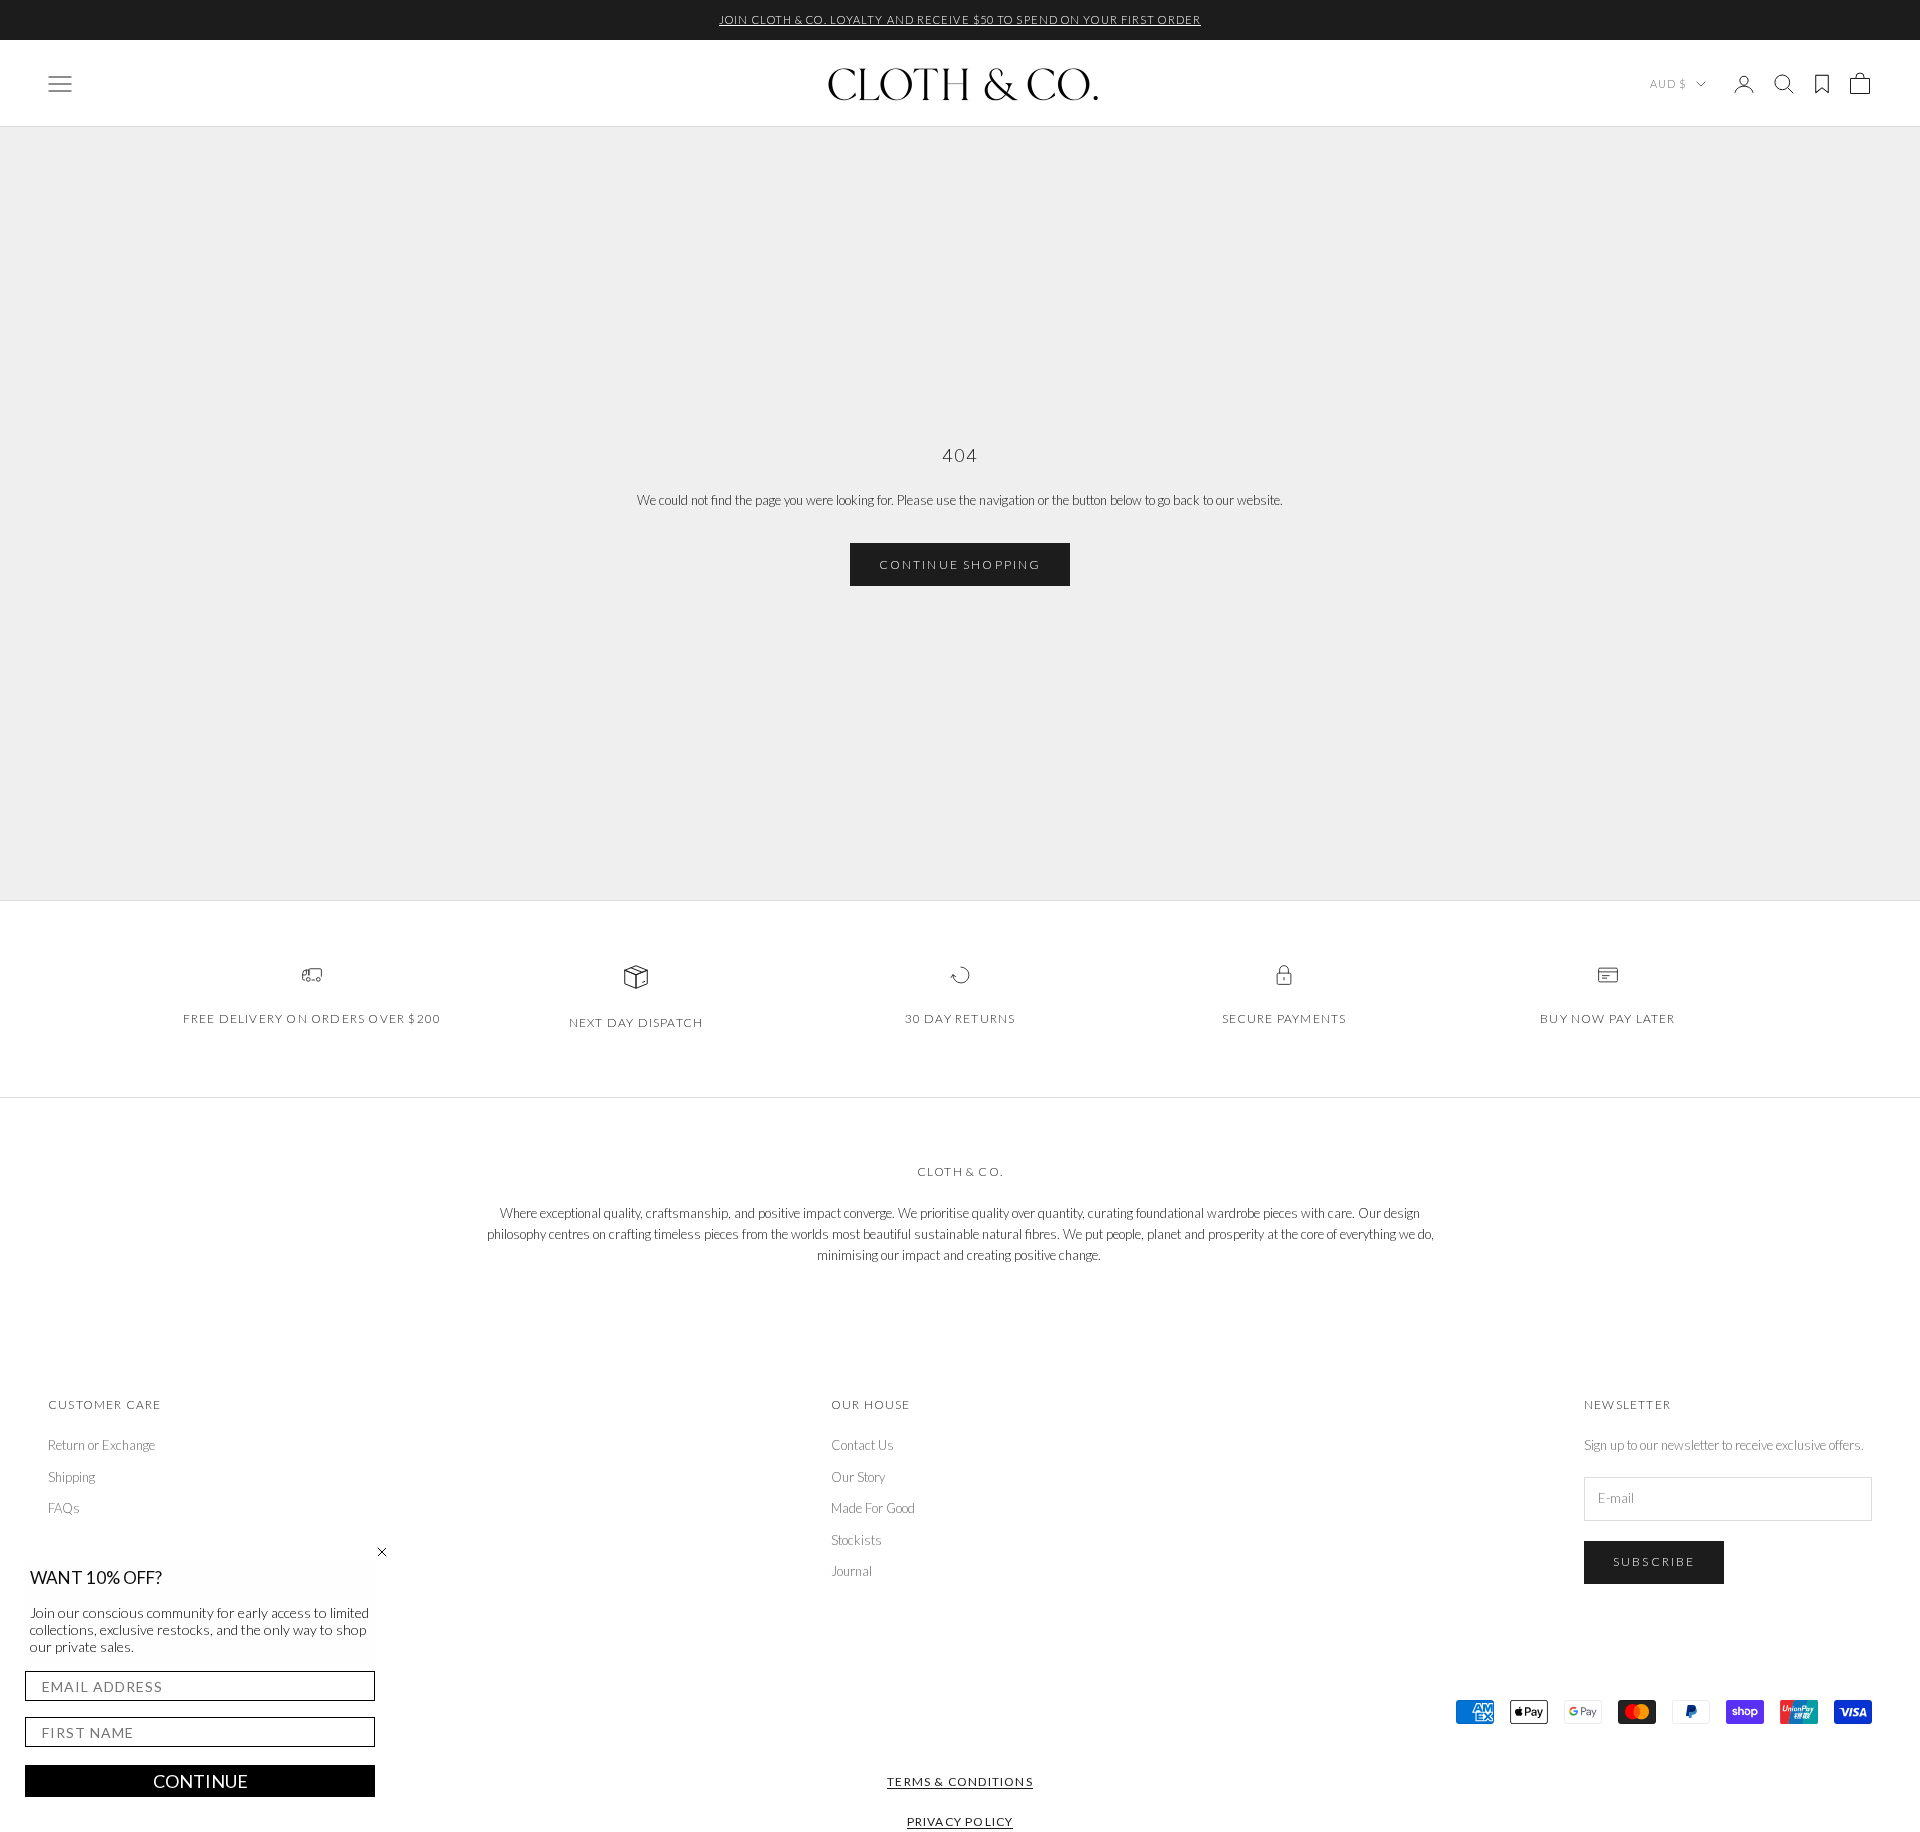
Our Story (858, 1477)
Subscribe (1654, 1561)
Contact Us (862, 1445)
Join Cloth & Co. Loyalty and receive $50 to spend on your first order (960, 19)
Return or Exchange (101, 1445)
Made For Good (873, 1508)
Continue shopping (960, 564)
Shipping (71, 1477)
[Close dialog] (382, 1552)
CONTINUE (200, 1781)
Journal (851, 1571)
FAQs (64, 1508)
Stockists (856, 1540)
